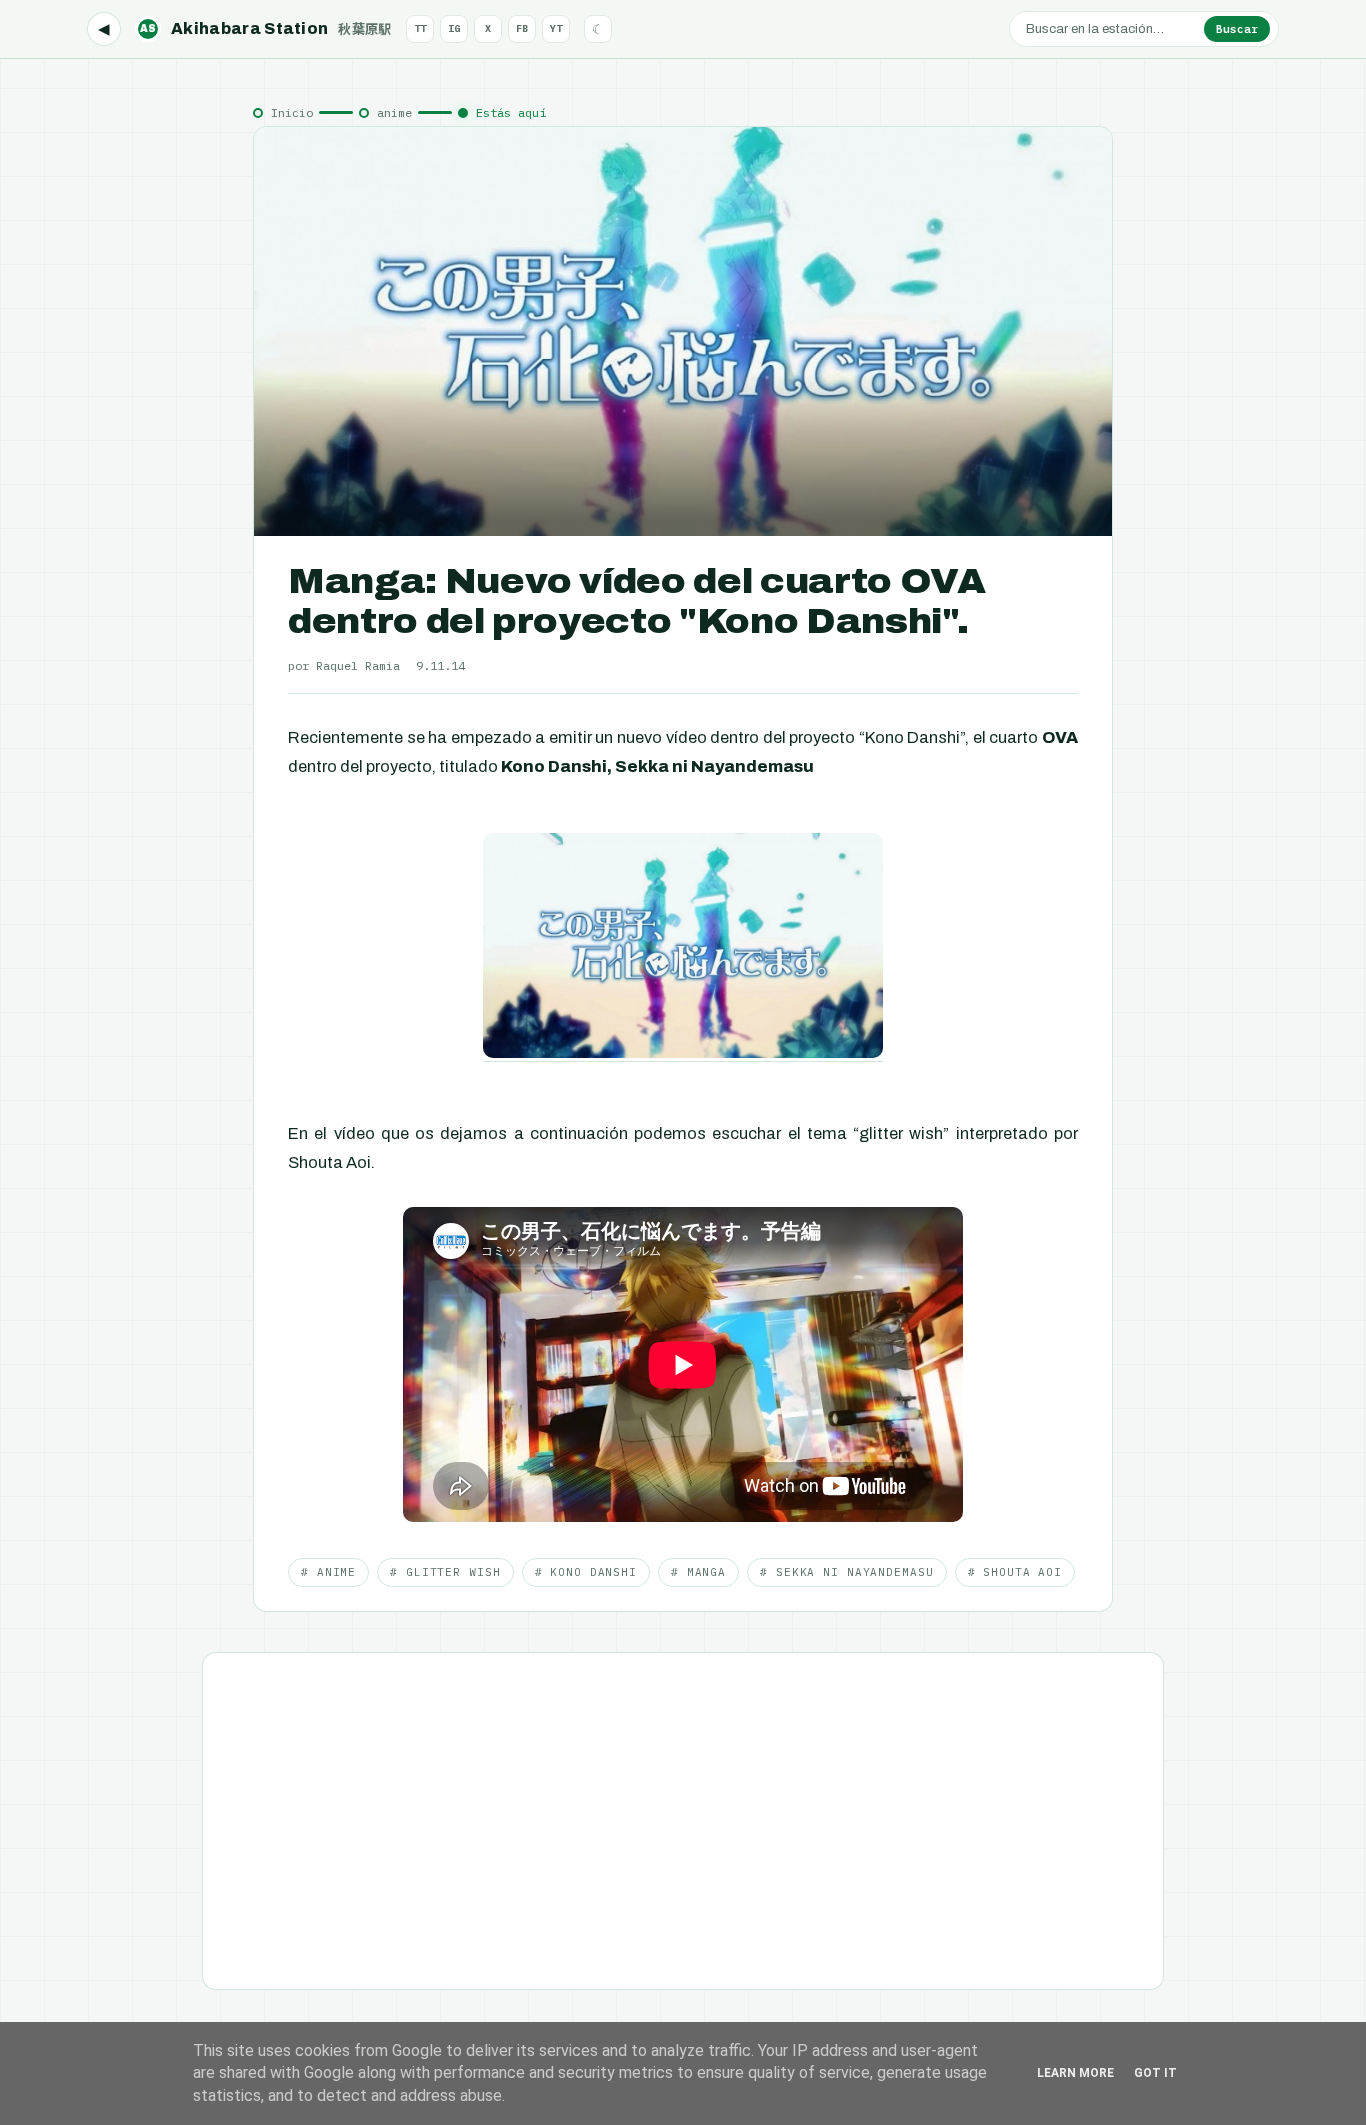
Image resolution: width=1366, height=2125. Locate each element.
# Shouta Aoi (1015, 1572)
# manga (698, 1572)
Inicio (292, 112)
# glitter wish (445, 1572)
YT (556, 28)
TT (420, 28)
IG (454, 28)
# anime (328, 1572)
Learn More (1075, 2073)
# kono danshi (586, 1572)
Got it (1155, 2073)
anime (394, 112)
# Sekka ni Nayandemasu (846, 1572)
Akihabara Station (266, 28)
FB (522, 28)
